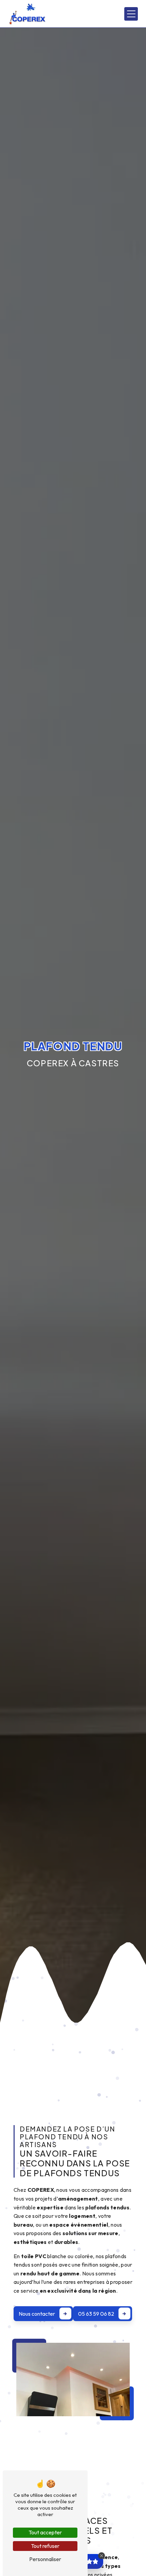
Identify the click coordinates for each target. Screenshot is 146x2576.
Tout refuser (45, 2546)
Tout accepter (45, 2532)
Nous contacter (37, 2314)
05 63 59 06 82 (96, 2314)
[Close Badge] (102, 2556)
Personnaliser (45, 2559)
